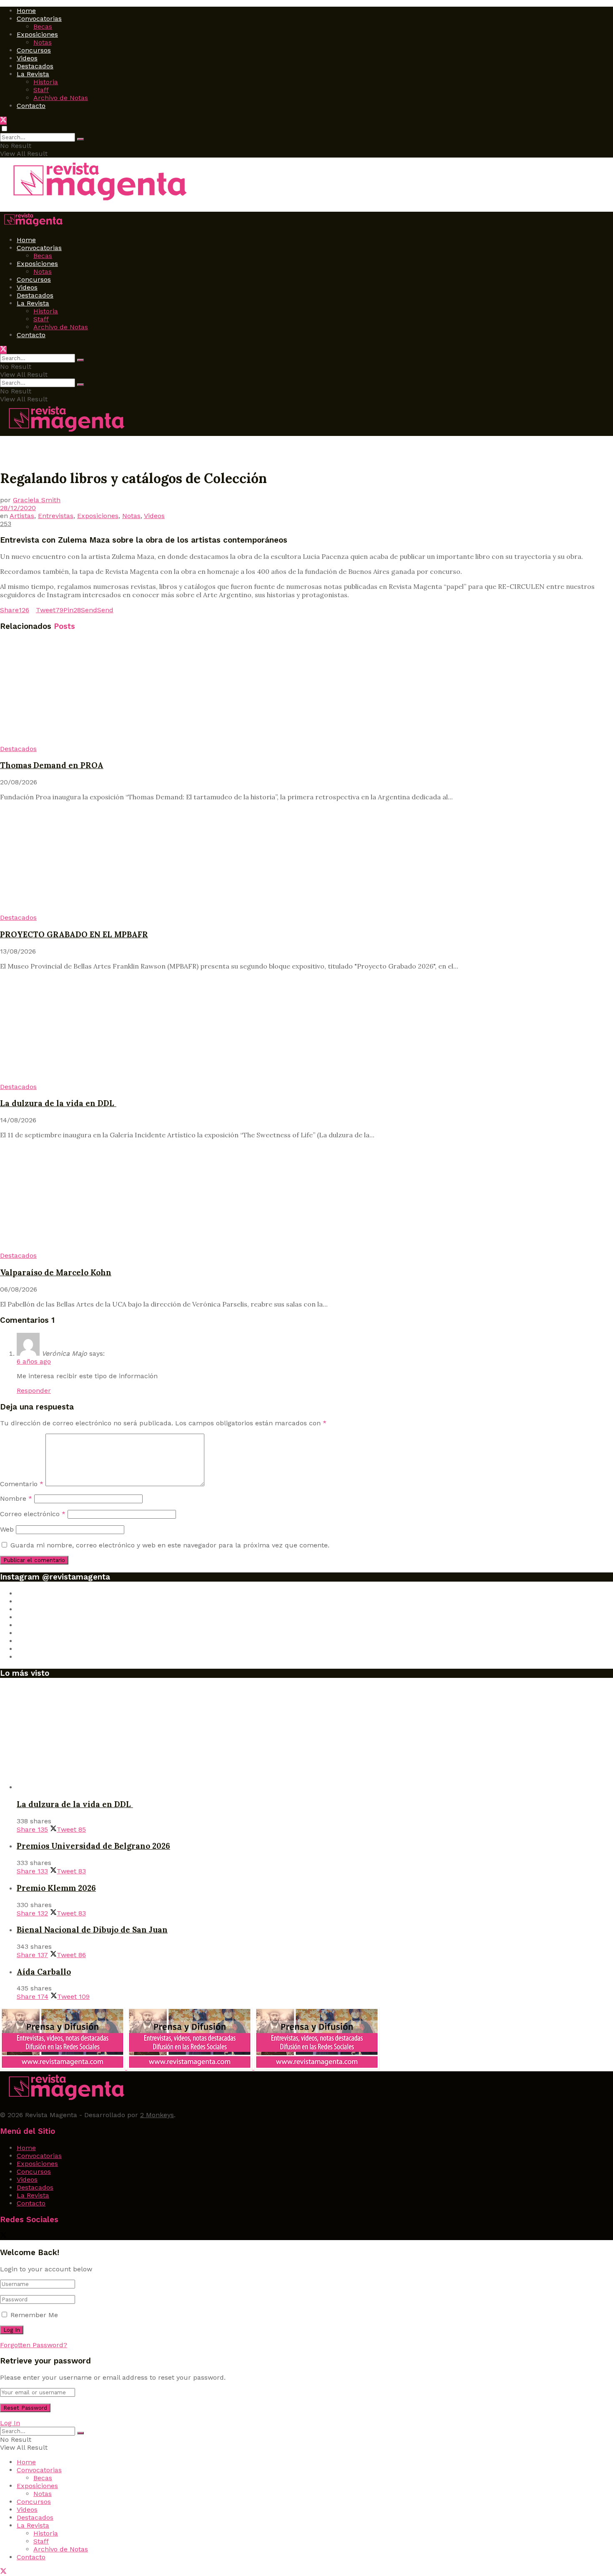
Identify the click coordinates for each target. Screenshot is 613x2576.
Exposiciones (37, 34)
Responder (34, 1391)
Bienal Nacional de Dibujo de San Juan (92, 1930)
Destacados (35, 66)
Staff (41, 90)
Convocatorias (39, 19)
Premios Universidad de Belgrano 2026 (93, 1846)
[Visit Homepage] (96, 202)
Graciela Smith (37, 500)
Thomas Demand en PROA (52, 765)
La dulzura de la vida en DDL (58, 1103)
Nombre (16, 1498)
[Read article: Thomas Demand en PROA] (306, 692)
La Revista (33, 74)
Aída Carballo (44, 1972)
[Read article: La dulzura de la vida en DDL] (306, 1030)
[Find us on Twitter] (3, 121)
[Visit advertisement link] (64, 2067)
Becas (43, 26)
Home (26, 11)
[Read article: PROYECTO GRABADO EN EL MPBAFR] (306, 861)
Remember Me (34, 2315)
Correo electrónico (33, 1514)
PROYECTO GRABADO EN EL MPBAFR (74, 934)
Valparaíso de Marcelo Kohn (56, 1272)
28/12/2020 (18, 508)
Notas (43, 42)
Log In (10, 2423)
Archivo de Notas (61, 98)
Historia (46, 82)
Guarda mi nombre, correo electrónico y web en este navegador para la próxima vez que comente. (170, 1545)
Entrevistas (56, 516)
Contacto (31, 106)
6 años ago (34, 1361)
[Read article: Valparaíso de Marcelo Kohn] (306, 1199)
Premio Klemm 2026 (56, 1888)
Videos (27, 58)
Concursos (34, 50)
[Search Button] (80, 139)
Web (7, 1529)
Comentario (22, 1484)
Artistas (22, 516)
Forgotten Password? (34, 2345)
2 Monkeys (157, 2115)
